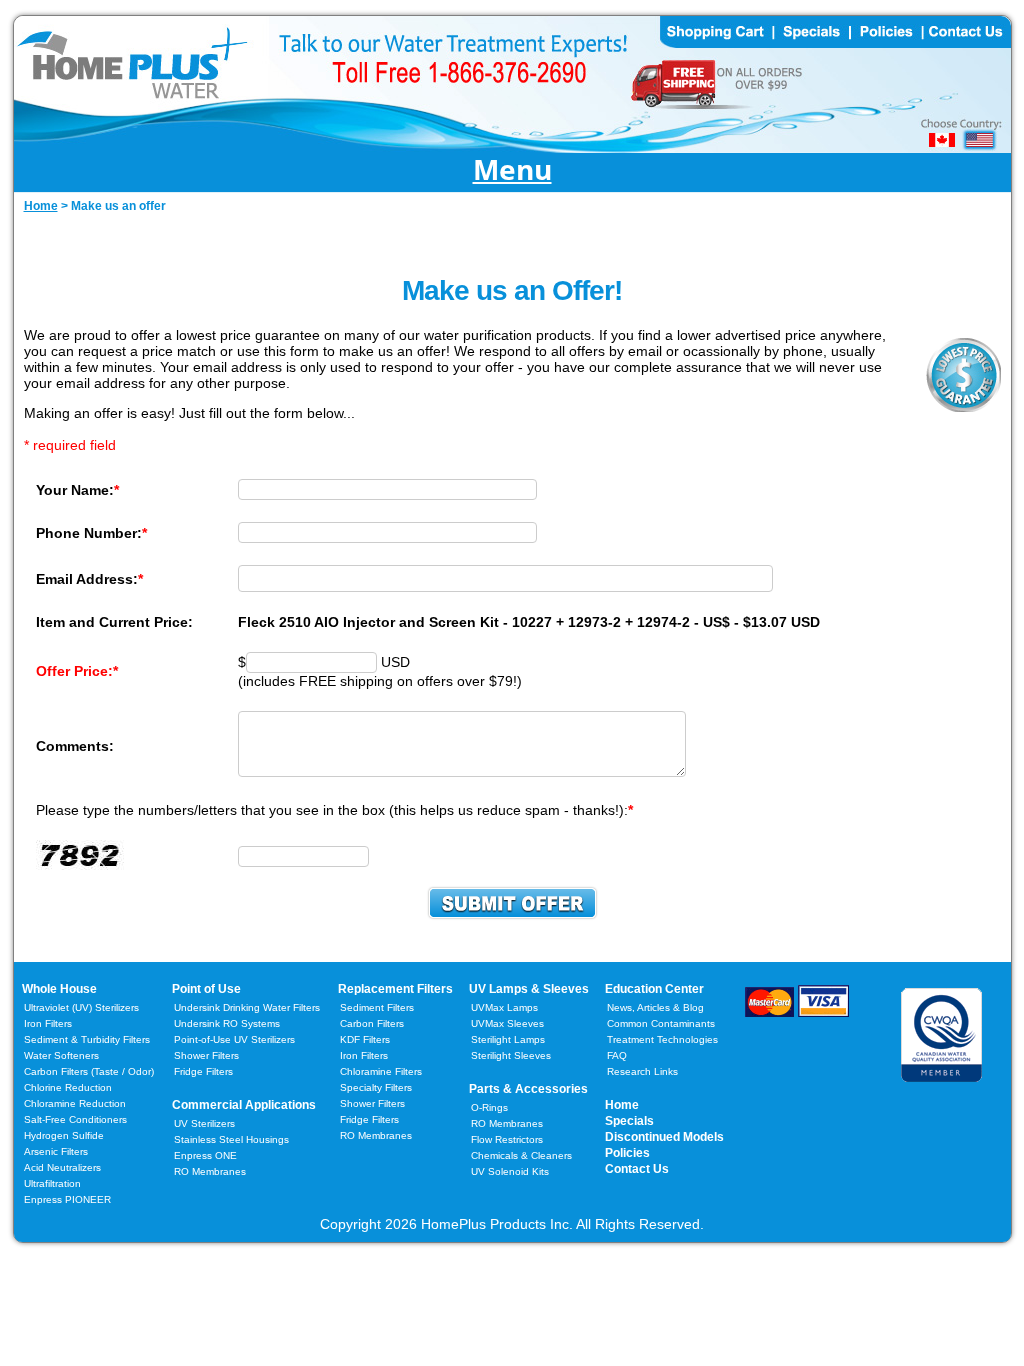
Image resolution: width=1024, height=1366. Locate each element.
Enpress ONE (205, 1155)
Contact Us (637, 1169)
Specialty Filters (376, 1087)
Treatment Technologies (662, 1039)
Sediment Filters (377, 1007)
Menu (512, 170)
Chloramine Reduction (75, 1103)
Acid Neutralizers (62, 1167)
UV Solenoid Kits (510, 1171)
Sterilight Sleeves (511, 1055)
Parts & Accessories (528, 1089)
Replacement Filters (395, 989)
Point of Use (206, 989)
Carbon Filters (89, 1071)
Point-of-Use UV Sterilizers (234, 1039)
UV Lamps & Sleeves (529, 989)
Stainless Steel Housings (231, 1139)
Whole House (59, 989)
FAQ (617, 1055)
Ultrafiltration (52, 1183)
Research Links (642, 1071)
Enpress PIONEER (67, 1199)
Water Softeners (61, 1055)
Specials (629, 1121)
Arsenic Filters (56, 1151)
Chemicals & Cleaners (521, 1155)
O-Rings (489, 1107)
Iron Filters (48, 1023)
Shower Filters (206, 1055)
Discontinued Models (664, 1137)
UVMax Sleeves (507, 1023)
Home (622, 1105)
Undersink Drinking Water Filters (247, 1007)
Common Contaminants (661, 1023)
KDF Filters (365, 1039)
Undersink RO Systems (227, 1023)
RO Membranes (210, 1171)
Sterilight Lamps (508, 1039)
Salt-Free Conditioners (75, 1119)
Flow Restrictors (507, 1139)
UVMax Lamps (504, 1007)
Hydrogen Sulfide (64, 1135)
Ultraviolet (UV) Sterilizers (81, 1007)
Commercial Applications (244, 1105)
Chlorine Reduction (68, 1087)
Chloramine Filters (381, 1071)
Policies (627, 1153)
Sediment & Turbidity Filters (87, 1039)
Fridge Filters (203, 1071)
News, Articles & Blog (655, 1007)
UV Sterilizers (204, 1123)
